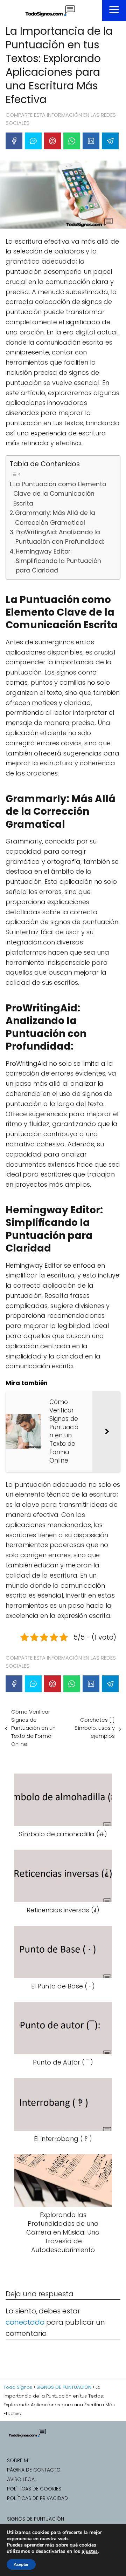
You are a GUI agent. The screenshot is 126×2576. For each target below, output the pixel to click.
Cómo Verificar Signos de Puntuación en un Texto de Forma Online (33, 1728)
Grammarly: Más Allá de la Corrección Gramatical (55, 518)
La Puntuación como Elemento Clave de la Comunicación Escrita (60, 494)
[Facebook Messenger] (33, 141)
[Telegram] (110, 141)
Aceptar (21, 2564)
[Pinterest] (52, 141)
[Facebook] (14, 141)
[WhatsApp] (72, 141)
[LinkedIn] (91, 141)
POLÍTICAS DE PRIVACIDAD (37, 2498)
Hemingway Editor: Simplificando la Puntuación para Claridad (58, 561)
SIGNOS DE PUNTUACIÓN (36, 2519)
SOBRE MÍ (18, 2460)
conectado (25, 2322)
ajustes (90, 2551)
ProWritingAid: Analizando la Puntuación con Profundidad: (60, 537)
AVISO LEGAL (22, 2479)
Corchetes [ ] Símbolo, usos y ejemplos (95, 1728)
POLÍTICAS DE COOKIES (34, 2489)
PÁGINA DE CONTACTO (34, 2470)
